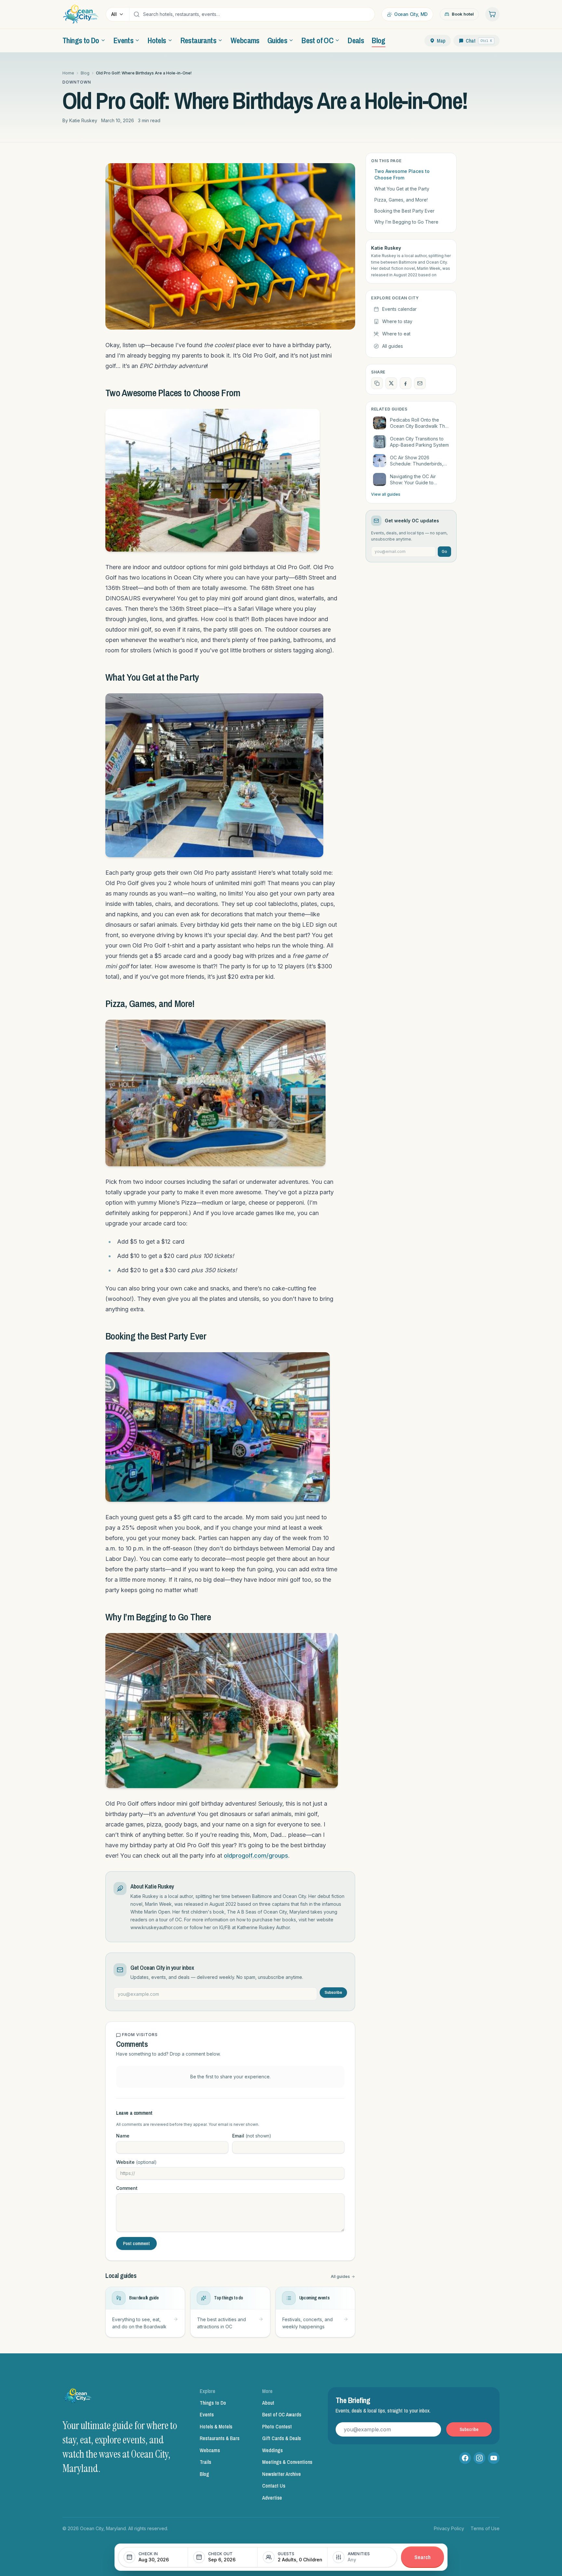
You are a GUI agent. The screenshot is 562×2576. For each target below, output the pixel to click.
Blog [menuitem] (379, 40)
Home (68, 73)
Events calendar (399, 309)
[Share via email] (420, 383)
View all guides (386, 494)
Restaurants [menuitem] (198, 40)
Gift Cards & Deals (281, 2438)
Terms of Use (485, 2528)
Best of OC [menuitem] (317, 40)
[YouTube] (494, 2458)
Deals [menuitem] (356, 40)
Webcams (210, 2450)
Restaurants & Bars (220, 2438)
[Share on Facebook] (406, 383)
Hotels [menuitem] (157, 40)
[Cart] (492, 14)
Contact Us (274, 2486)
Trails (205, 2462)
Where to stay (397, 321)
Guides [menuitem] (277, 40)
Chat (479, 41)
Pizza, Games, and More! (401, 200)
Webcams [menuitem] (245, 40)
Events (207, 2414)
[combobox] (257, 14)
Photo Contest (277, 2426)
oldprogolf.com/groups (256, 1856)
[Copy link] (377, 383)
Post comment (136, 2243)
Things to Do (213, 2403)
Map (441, 41)
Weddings (272, 2450)
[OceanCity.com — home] (78, 2398)
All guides (340, 2276)
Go (444, 551)
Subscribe (333, 1993)
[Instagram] (479, 2458)
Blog (85, 73)
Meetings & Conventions (287, 2462)
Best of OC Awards (282, 2414)
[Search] (137, 14)
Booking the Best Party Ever (404, 211)
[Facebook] (465, 2458)
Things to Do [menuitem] (81, 40)
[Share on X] (391, 383)
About (268, 2403)
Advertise (272, 2498)
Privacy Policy (449, 2528)
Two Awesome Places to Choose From (402, 174)
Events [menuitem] (123, 40)
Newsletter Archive (281, 2474)
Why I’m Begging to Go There (406, 222)
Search (422, 2557)
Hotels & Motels (216, 2426)
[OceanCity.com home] (81, 14)
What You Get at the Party (402, 189)
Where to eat (396, 334)
